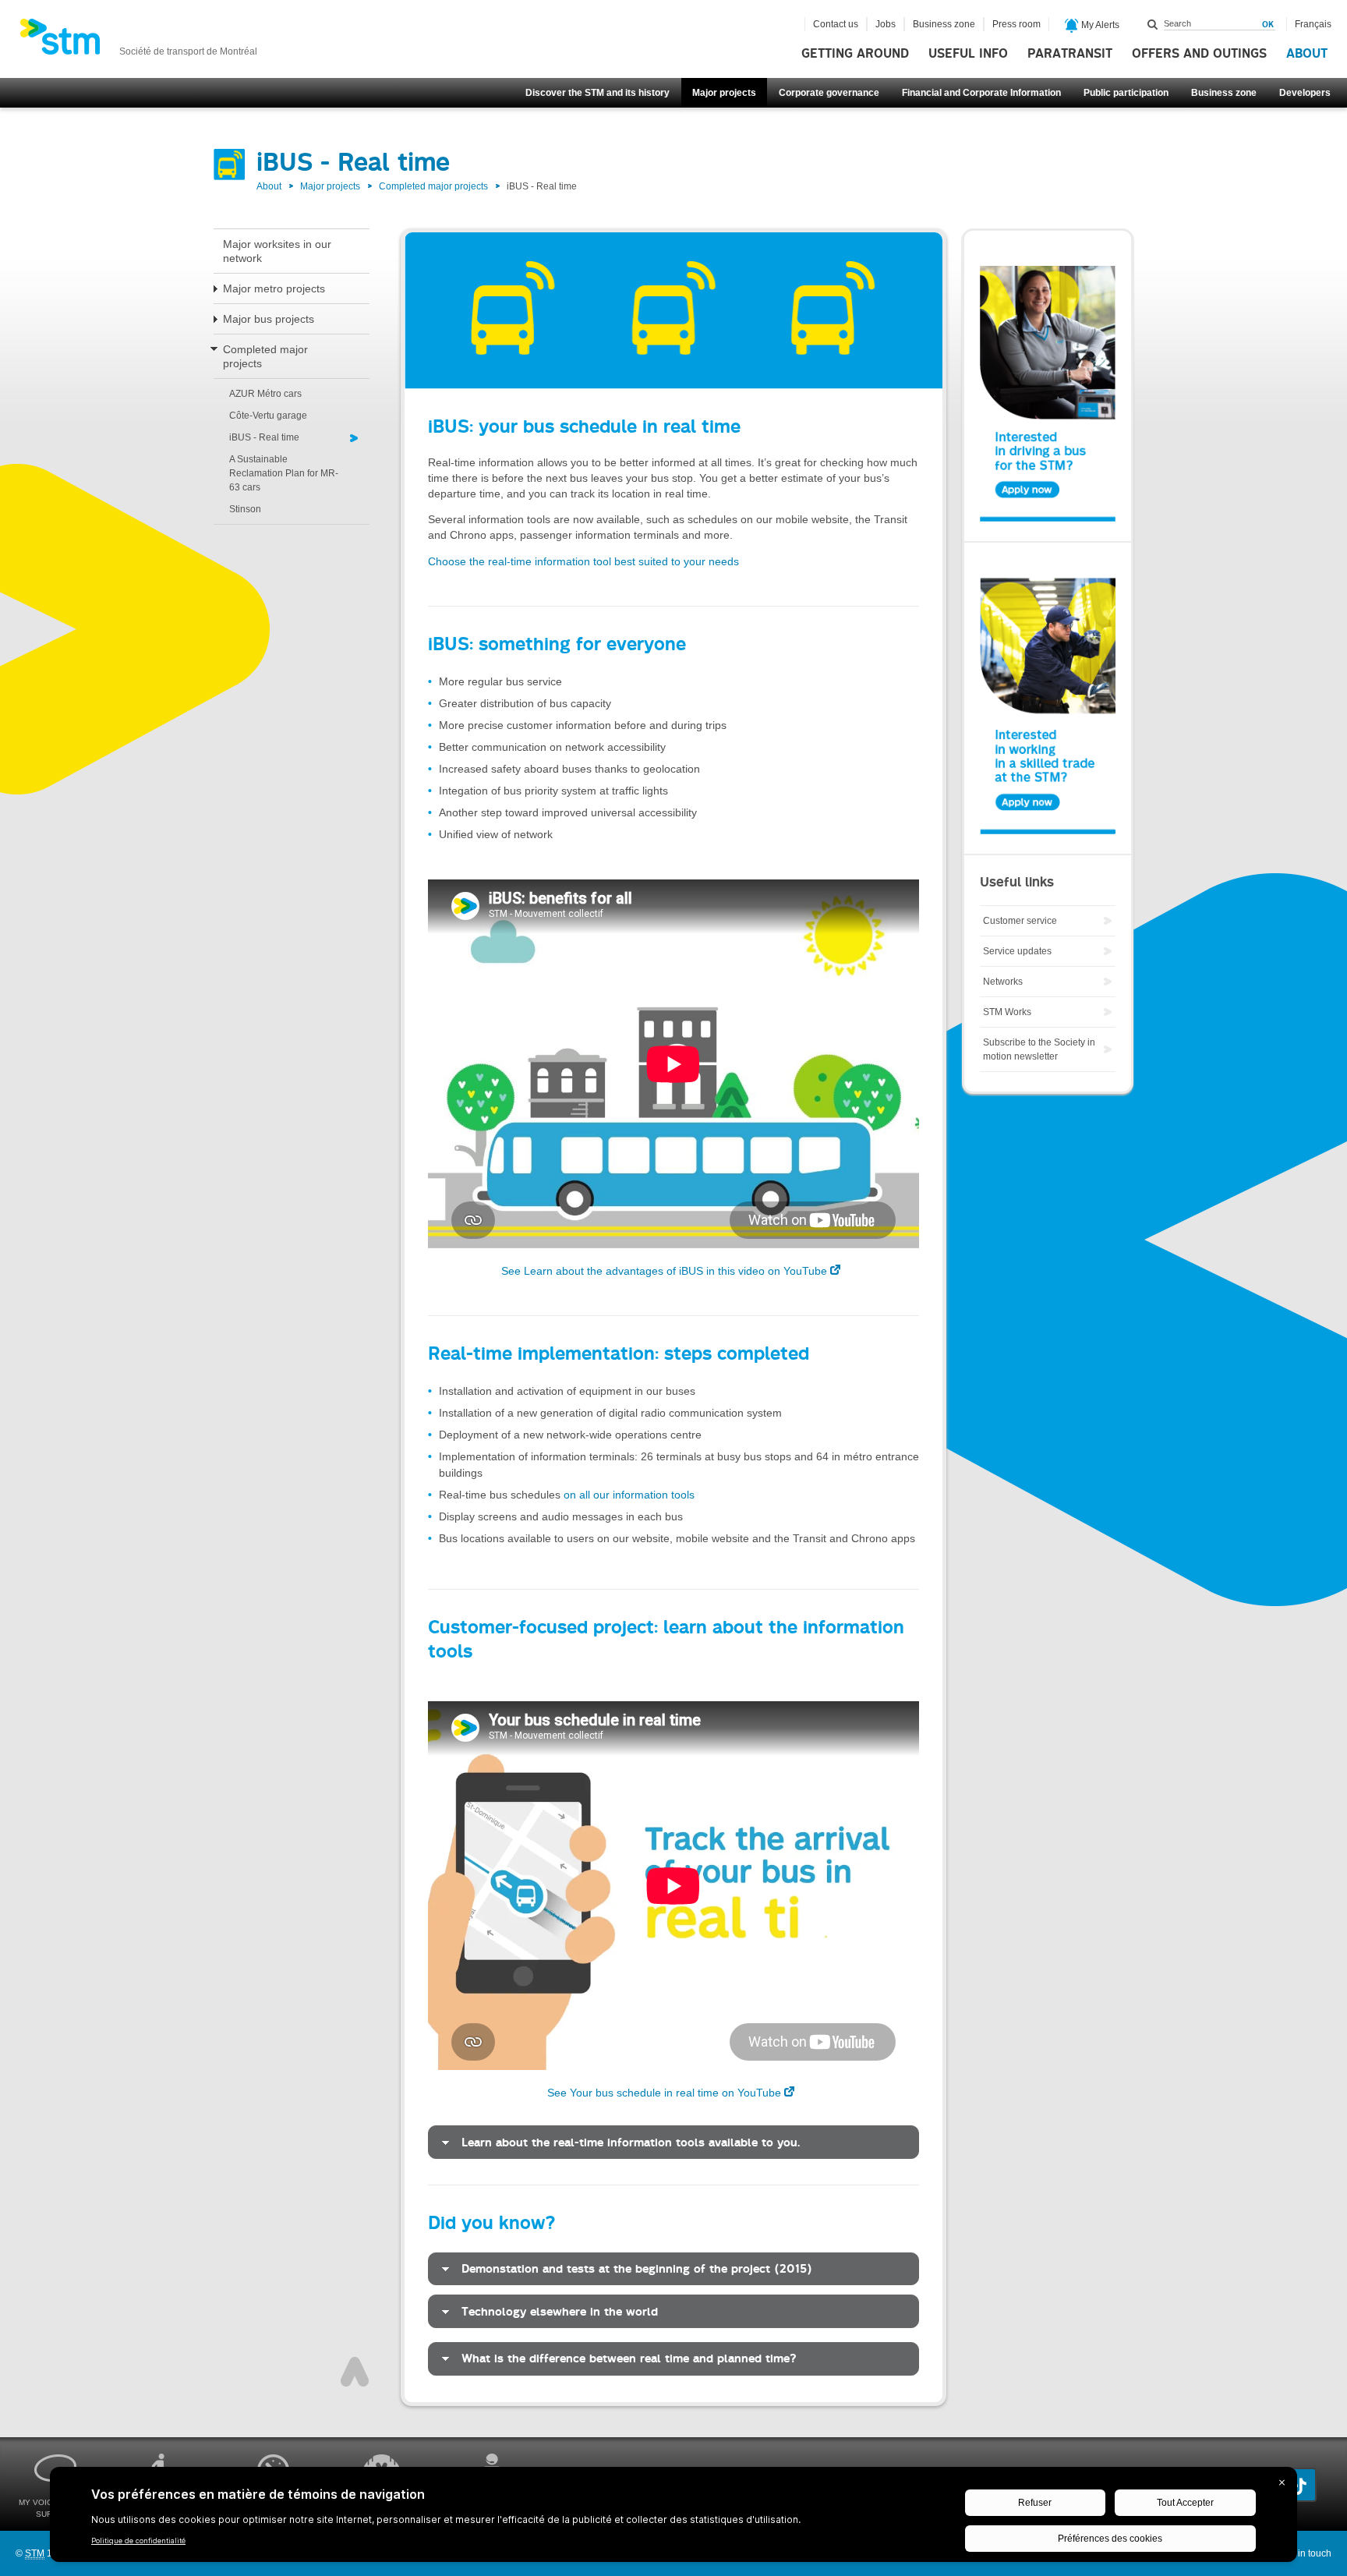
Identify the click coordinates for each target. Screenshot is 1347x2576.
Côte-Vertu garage (268, 416)
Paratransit (1070, 54)
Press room (1016, 24)
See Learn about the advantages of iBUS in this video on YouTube (664, 1271)
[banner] (138, 41)
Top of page (355, 2372)
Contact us (836, 24)
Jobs (886, 24)
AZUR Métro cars (265, 394)
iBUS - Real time (264, 437)
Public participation (1126, 93)
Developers (1305, 93)
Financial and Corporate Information (981, 93)
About (1307, 54)
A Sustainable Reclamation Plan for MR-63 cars (284, 473)
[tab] (673, 2142)
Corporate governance (829, 93)
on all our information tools (629, 1495)
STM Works (1007, 1012)
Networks (1003, 982)
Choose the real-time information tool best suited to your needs (583, 561)
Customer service (1020, 921)
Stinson (245, 509)
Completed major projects (433, 186)
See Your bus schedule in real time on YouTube (664, 2093)
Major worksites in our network (277, 251)
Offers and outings (1199, 54)
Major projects (724, 93)
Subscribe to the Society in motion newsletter (1039, 1049)
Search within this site (1153, 24)
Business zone (1224, 93)
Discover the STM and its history (597, 93)
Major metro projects (274, 288)
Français (1313, 24)
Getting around (855, 54)
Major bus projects (269, 319)
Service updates (1017, 951)
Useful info (968, 54)
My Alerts (1099, 25)
